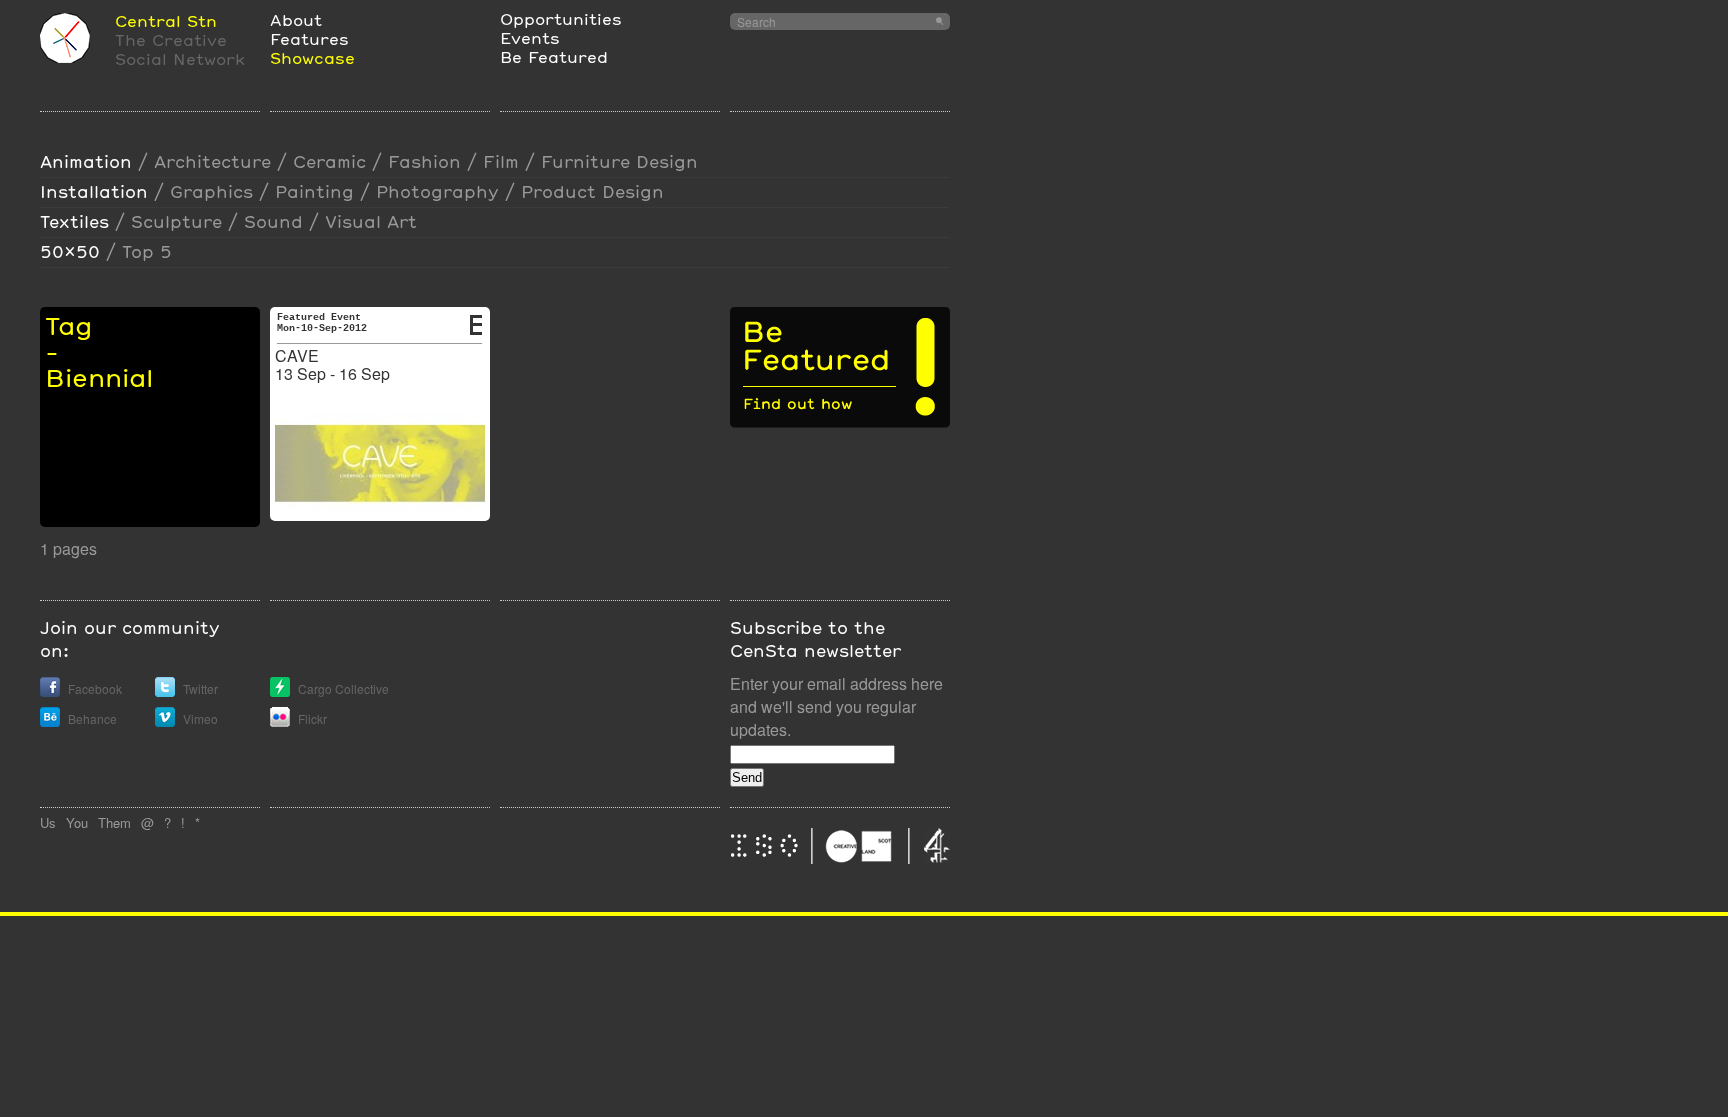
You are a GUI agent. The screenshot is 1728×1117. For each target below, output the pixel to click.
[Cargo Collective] (280, 691)
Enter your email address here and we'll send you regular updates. (836, 706)
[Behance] (50, 721)
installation (94, 191)
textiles (74, 221)
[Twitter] (165, 691)
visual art (371, 221)
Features (309, 38)
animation (86, 161)
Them (114, 822)
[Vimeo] (165, 721)
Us (48, 822)
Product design (592, 191)
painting (314, 191)
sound (273, 221)
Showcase (312, 57)
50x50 (70, 251)
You (77, 822)
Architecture (212, 161)
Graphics (211, 191)
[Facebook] (50, 691)
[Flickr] (280, 721)
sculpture (176, 221)
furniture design (619, 161)
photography (437, 191)
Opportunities (561, 18)
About (296, 19)
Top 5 (147, 251)
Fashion (424, 161)
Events (530, 37)
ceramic (329, 161)
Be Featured (554, 56)
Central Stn (166, 20)
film (501, 161)
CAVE (297, 355)
